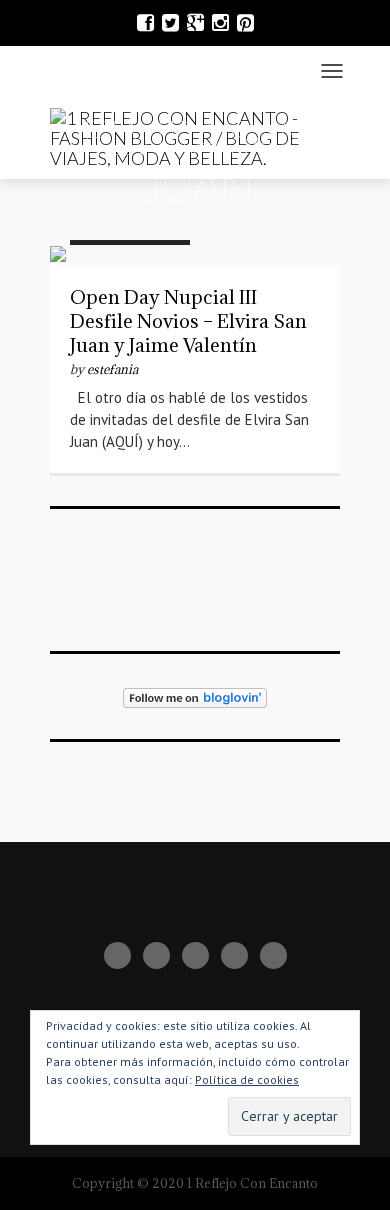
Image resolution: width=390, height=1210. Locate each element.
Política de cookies (247, 1079)
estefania (112, 369)
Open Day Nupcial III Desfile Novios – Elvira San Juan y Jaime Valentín (188, 321)
